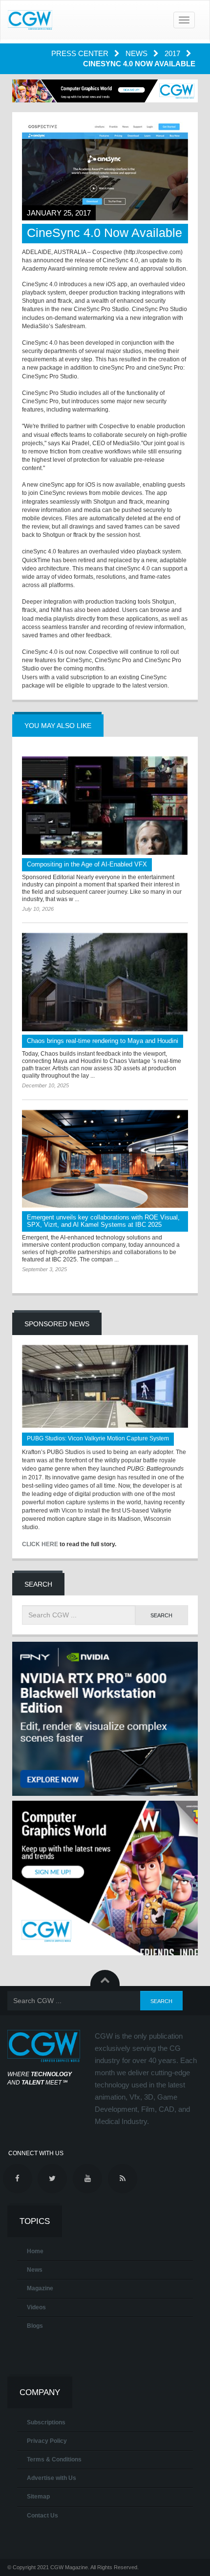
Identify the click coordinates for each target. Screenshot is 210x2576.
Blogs (35, 2326)
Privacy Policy (47, 2441)
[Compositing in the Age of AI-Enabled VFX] (105, 806)
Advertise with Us (52, 2478)
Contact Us (42, 2516)
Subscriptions (46, 2422)
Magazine (40, 2288)
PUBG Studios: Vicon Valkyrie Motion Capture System (98, 1438)
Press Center (81, 53)
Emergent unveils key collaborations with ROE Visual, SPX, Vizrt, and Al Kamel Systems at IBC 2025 (103, 1221)
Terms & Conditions (54, 2459)
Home (35, 2251)
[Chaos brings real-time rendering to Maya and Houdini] (105, 982)
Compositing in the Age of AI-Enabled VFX (87, 864)
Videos (36, 2307)
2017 (173, 53)
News (137, 53)
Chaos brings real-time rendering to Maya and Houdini (103, 1041)
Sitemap (38, 2497)
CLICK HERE (40, 1544)
